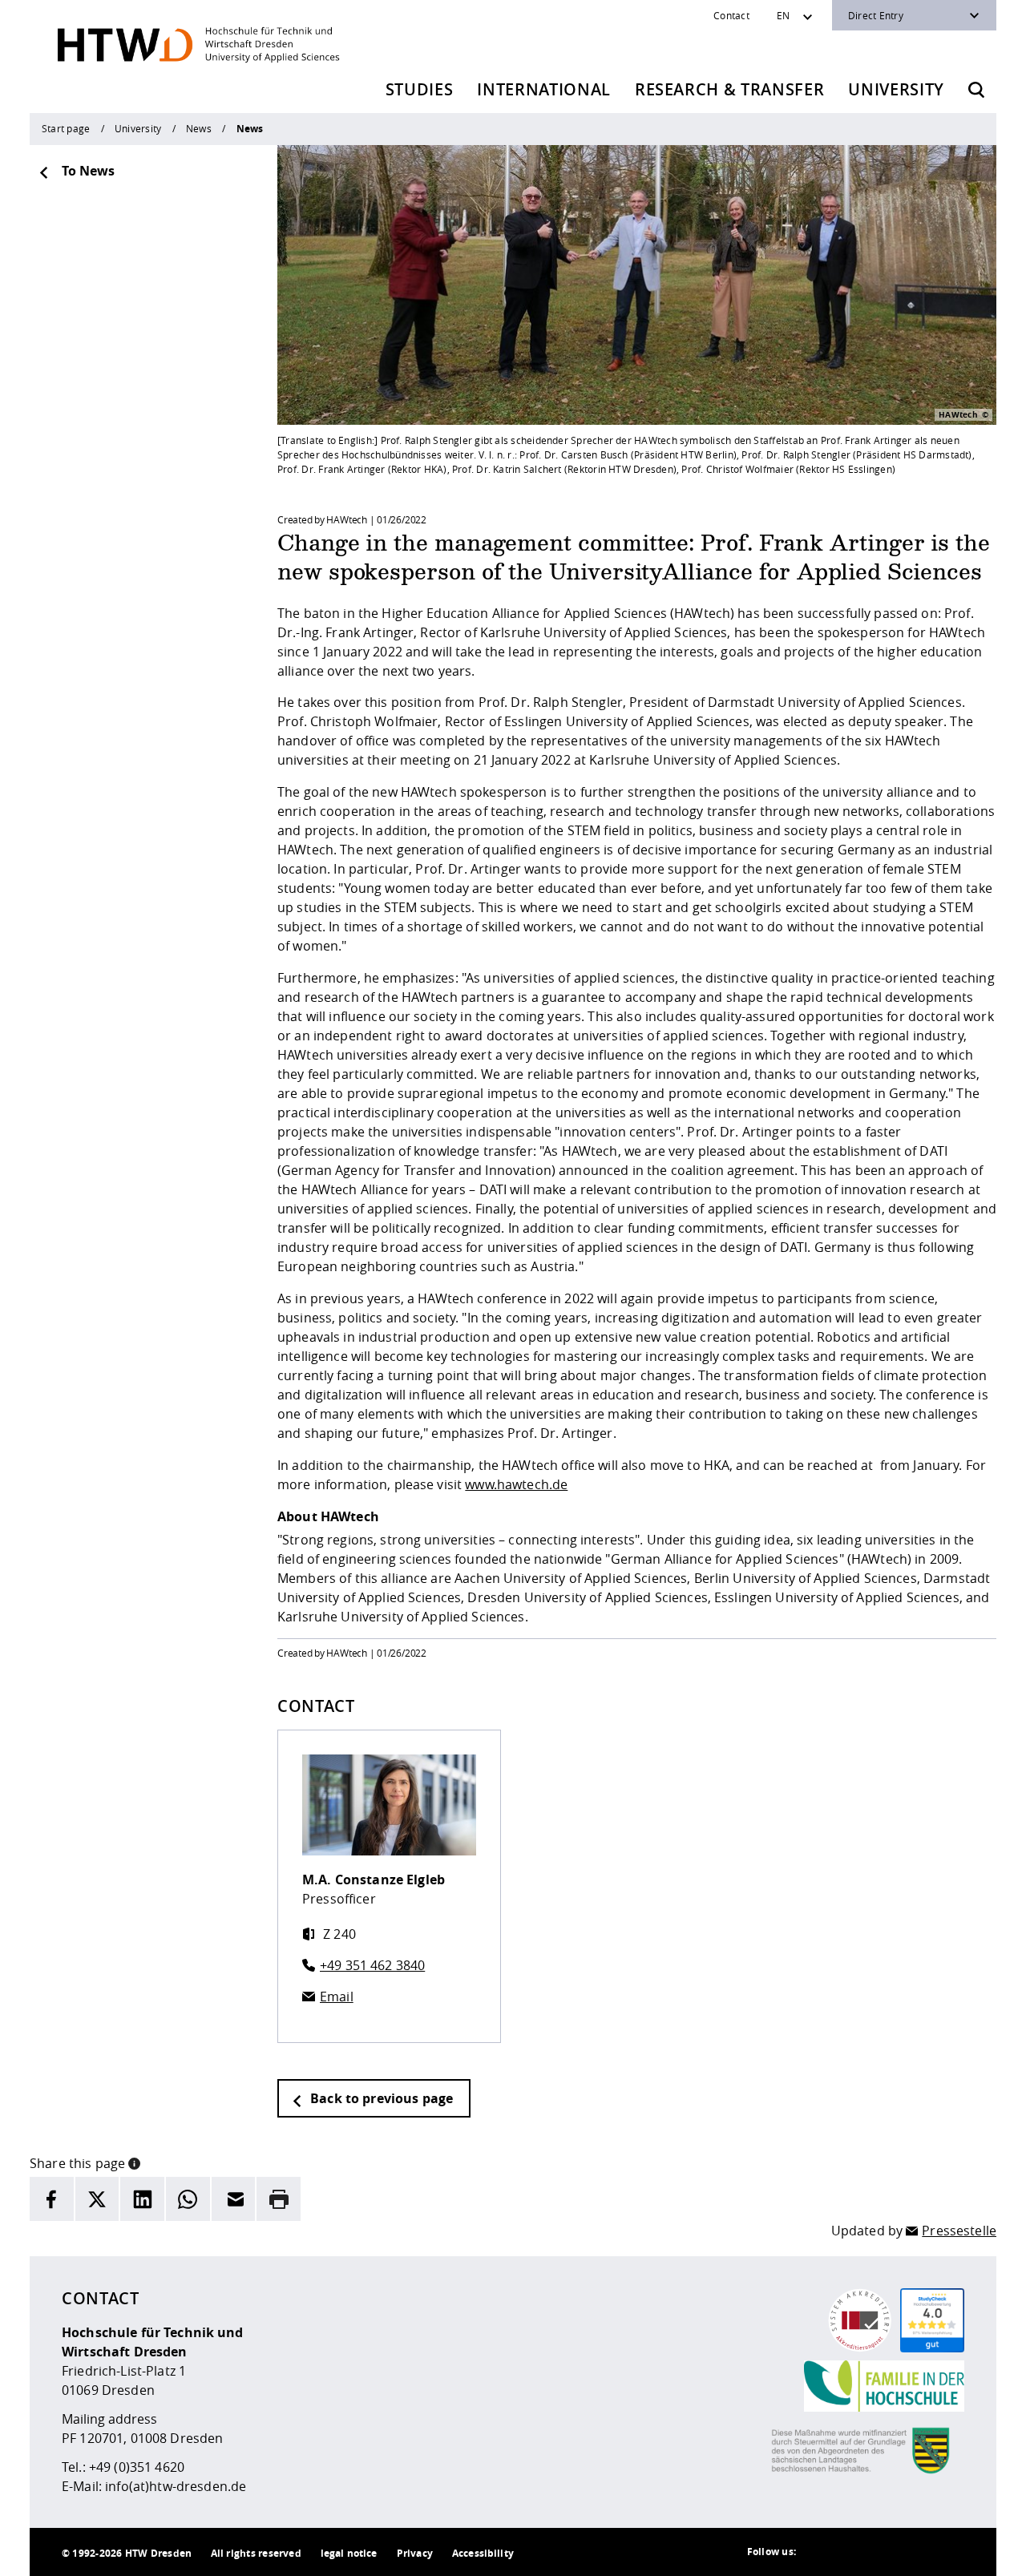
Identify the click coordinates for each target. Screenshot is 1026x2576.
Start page (66, 128)
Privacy (415, 2553)
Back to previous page (380, 2098)
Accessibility (483, 2553)
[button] (134, 2162)
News (199, 128)
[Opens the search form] (976, 90)
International (544, 89)
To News (88, 171)
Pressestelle (959, 2231)
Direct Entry (876, 15)
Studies (420, 89)
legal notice (349, 2553)
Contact (731, 15)
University (896, 89)
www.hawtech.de (516, 1484)
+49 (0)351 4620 (137, 2467)
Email (337, 1997)
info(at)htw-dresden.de (176, 2486)
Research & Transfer (730, 89)
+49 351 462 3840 (372, 1965)
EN (783, 15)
